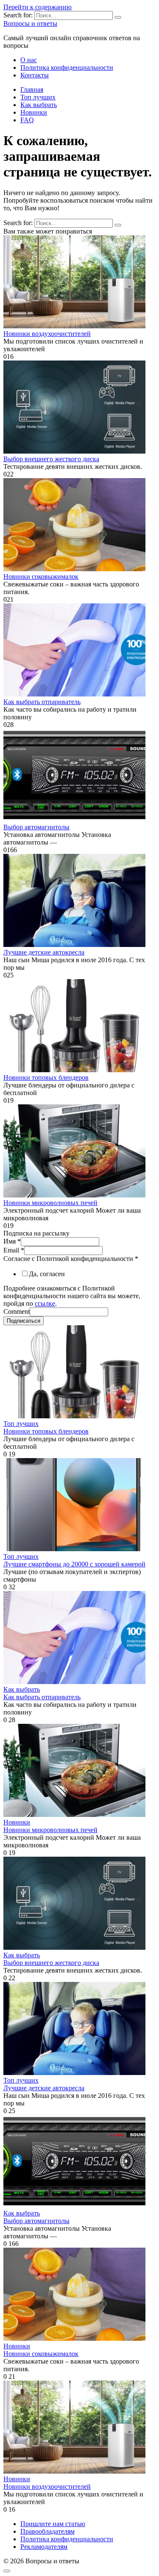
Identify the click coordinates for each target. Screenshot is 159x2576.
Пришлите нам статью (53, 2524)
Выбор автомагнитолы (36, 827)
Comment (17, 1311)
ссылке (45, 1303)
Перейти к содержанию (38, 7)
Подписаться (24, 1321)
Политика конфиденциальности (67, 67)
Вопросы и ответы (30, 23)
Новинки (34, 112)
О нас (29, 60)
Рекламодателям (44, 2547)
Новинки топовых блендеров (46, 1077)
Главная (32, 89)
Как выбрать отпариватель (42, 702)
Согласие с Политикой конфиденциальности (71, 1259)
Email (14, 1250)
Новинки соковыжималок (41, 577)
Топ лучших (38, 97)
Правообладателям (47, 2531)
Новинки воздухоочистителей (47, 334)
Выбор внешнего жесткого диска (51, 459)
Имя (12, 1241)
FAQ (27, 120)
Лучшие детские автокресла (44, 952)
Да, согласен (47, 1274)
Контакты (35, 75)
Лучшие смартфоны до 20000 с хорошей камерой (74, 1564)
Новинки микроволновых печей (50, 1203)
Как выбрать (39, 105)
